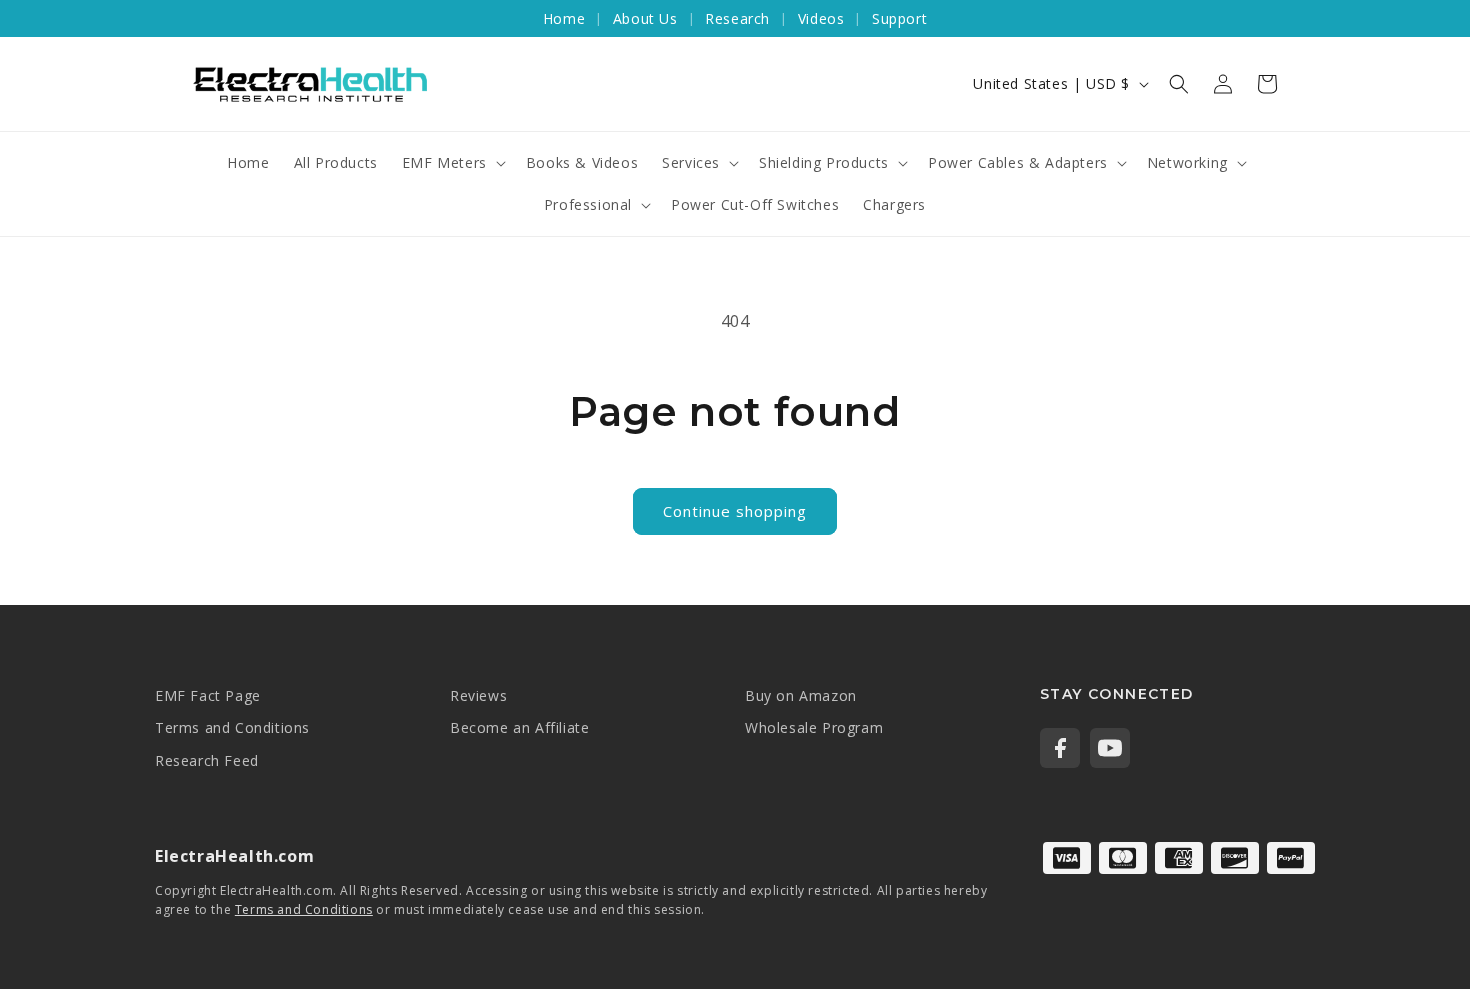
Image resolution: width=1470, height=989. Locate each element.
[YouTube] (1110, 748)
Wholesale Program (814, 727)
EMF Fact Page (208, 695)
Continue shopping (735, 511)
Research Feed (207, 760)
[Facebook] (1060, 748)
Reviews (478, 695)
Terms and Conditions (232, 727)
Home (564, 18)
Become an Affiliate (519, 727)
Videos (821, 18)
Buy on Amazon (801, 695)
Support (899, 18)
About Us (645, 18)
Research (737, 18)
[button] (1179, 84)
